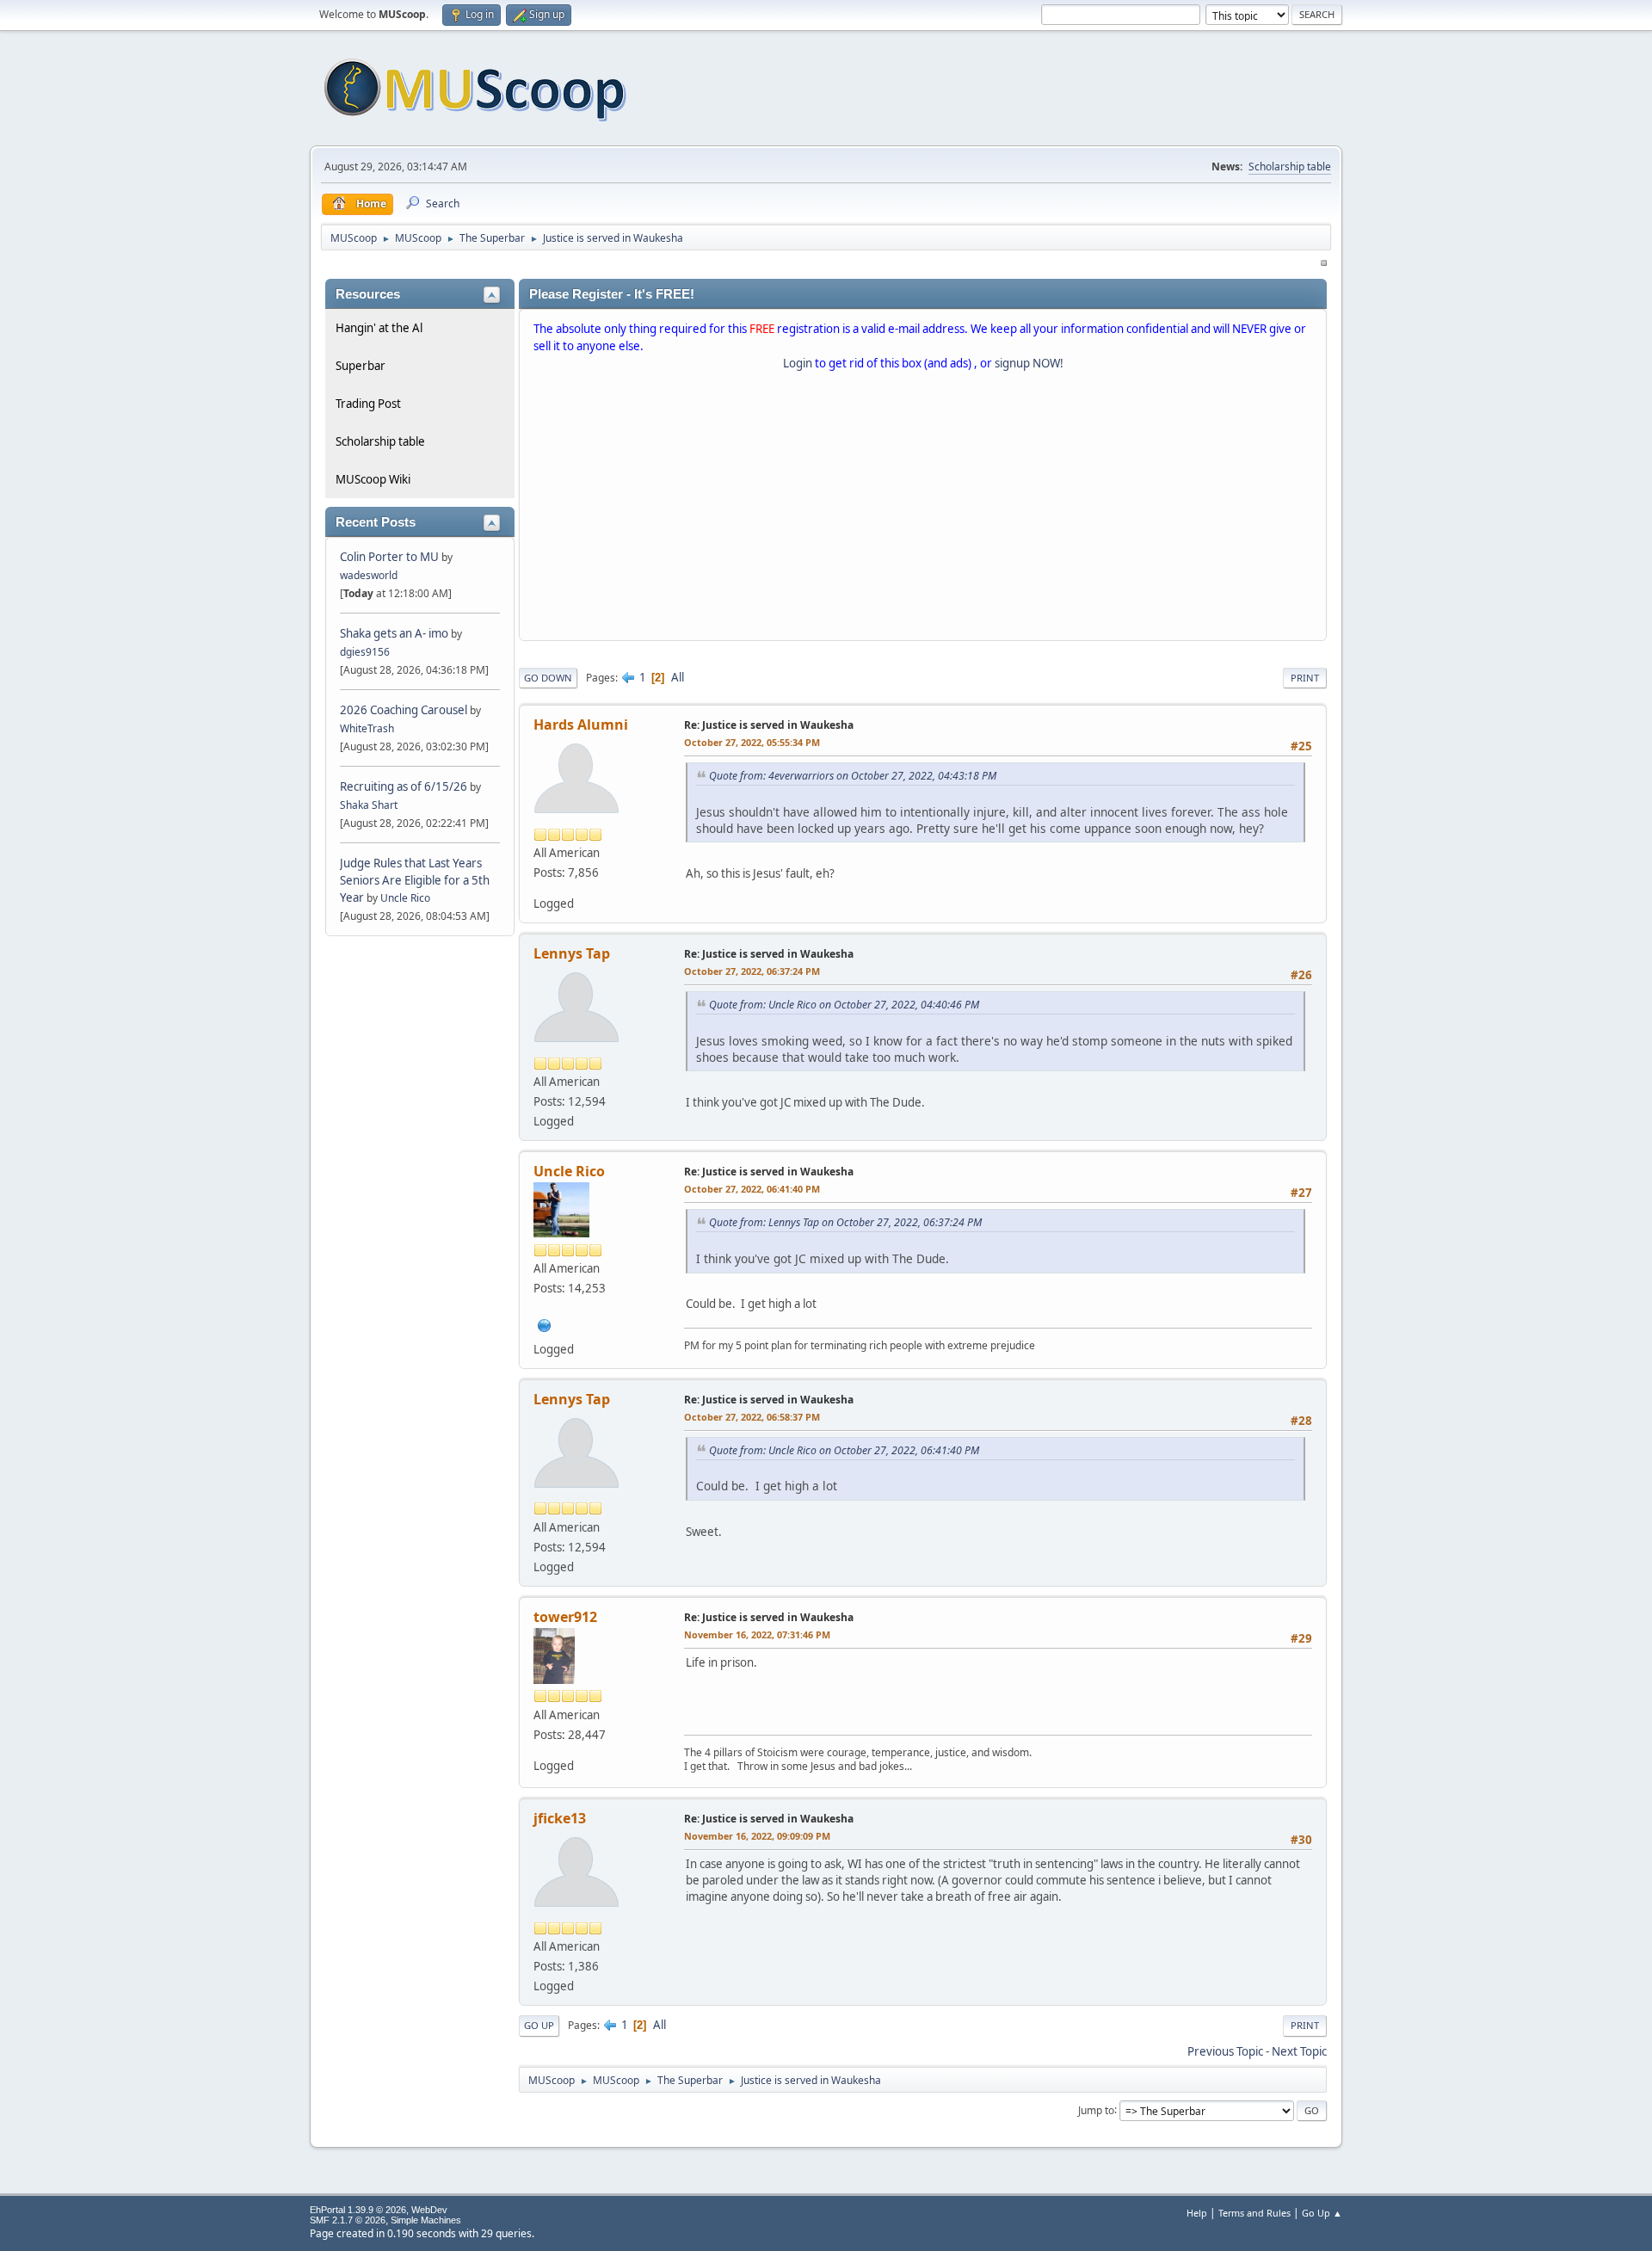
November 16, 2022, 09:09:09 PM (757, 1836)
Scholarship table (1290, 167)
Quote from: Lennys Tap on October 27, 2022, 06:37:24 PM (845, 1222)
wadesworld (369, 575)
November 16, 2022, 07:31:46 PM (757, 1634)
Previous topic (1225, 2051)
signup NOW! (1029, 363)
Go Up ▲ (1322, 2213)
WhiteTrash (367, 728)
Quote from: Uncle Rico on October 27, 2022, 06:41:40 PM (844, 1450)
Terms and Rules (1254, 2213)
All (678, 677)
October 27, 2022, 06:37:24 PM (752, 971)
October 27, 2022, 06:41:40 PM (752, 1189)
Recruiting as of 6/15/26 (404, 786)
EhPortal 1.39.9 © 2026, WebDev (379, 2210)
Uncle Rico (405, 898)
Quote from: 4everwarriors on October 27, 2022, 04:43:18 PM (853, 776)
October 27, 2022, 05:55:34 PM (752, 742)
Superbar (361, 366)
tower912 (565, 1617)
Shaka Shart (369, 805)
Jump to (1096, 2109)
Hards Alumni (581, 725)
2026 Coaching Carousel (405, 710)
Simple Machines (426, 2220)
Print (1305, 678)
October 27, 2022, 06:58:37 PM (752, 1417)
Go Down (548, 678)
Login (798, 363)
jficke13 (560, 1818)
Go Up (539, 2025)
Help (1197, 2213)
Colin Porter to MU (391, 557)
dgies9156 (365, 652)
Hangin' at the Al (379, 328)
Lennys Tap (572, 953)
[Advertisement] (923, 509)
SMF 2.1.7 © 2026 (348, 2220)
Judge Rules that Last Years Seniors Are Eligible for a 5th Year (415, 880)
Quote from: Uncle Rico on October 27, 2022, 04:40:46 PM (844, 1005)
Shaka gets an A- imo (394, 633)
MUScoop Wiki (373, 479)
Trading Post (368, 404)
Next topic (1299, 2051)
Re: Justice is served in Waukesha (769, 725)
